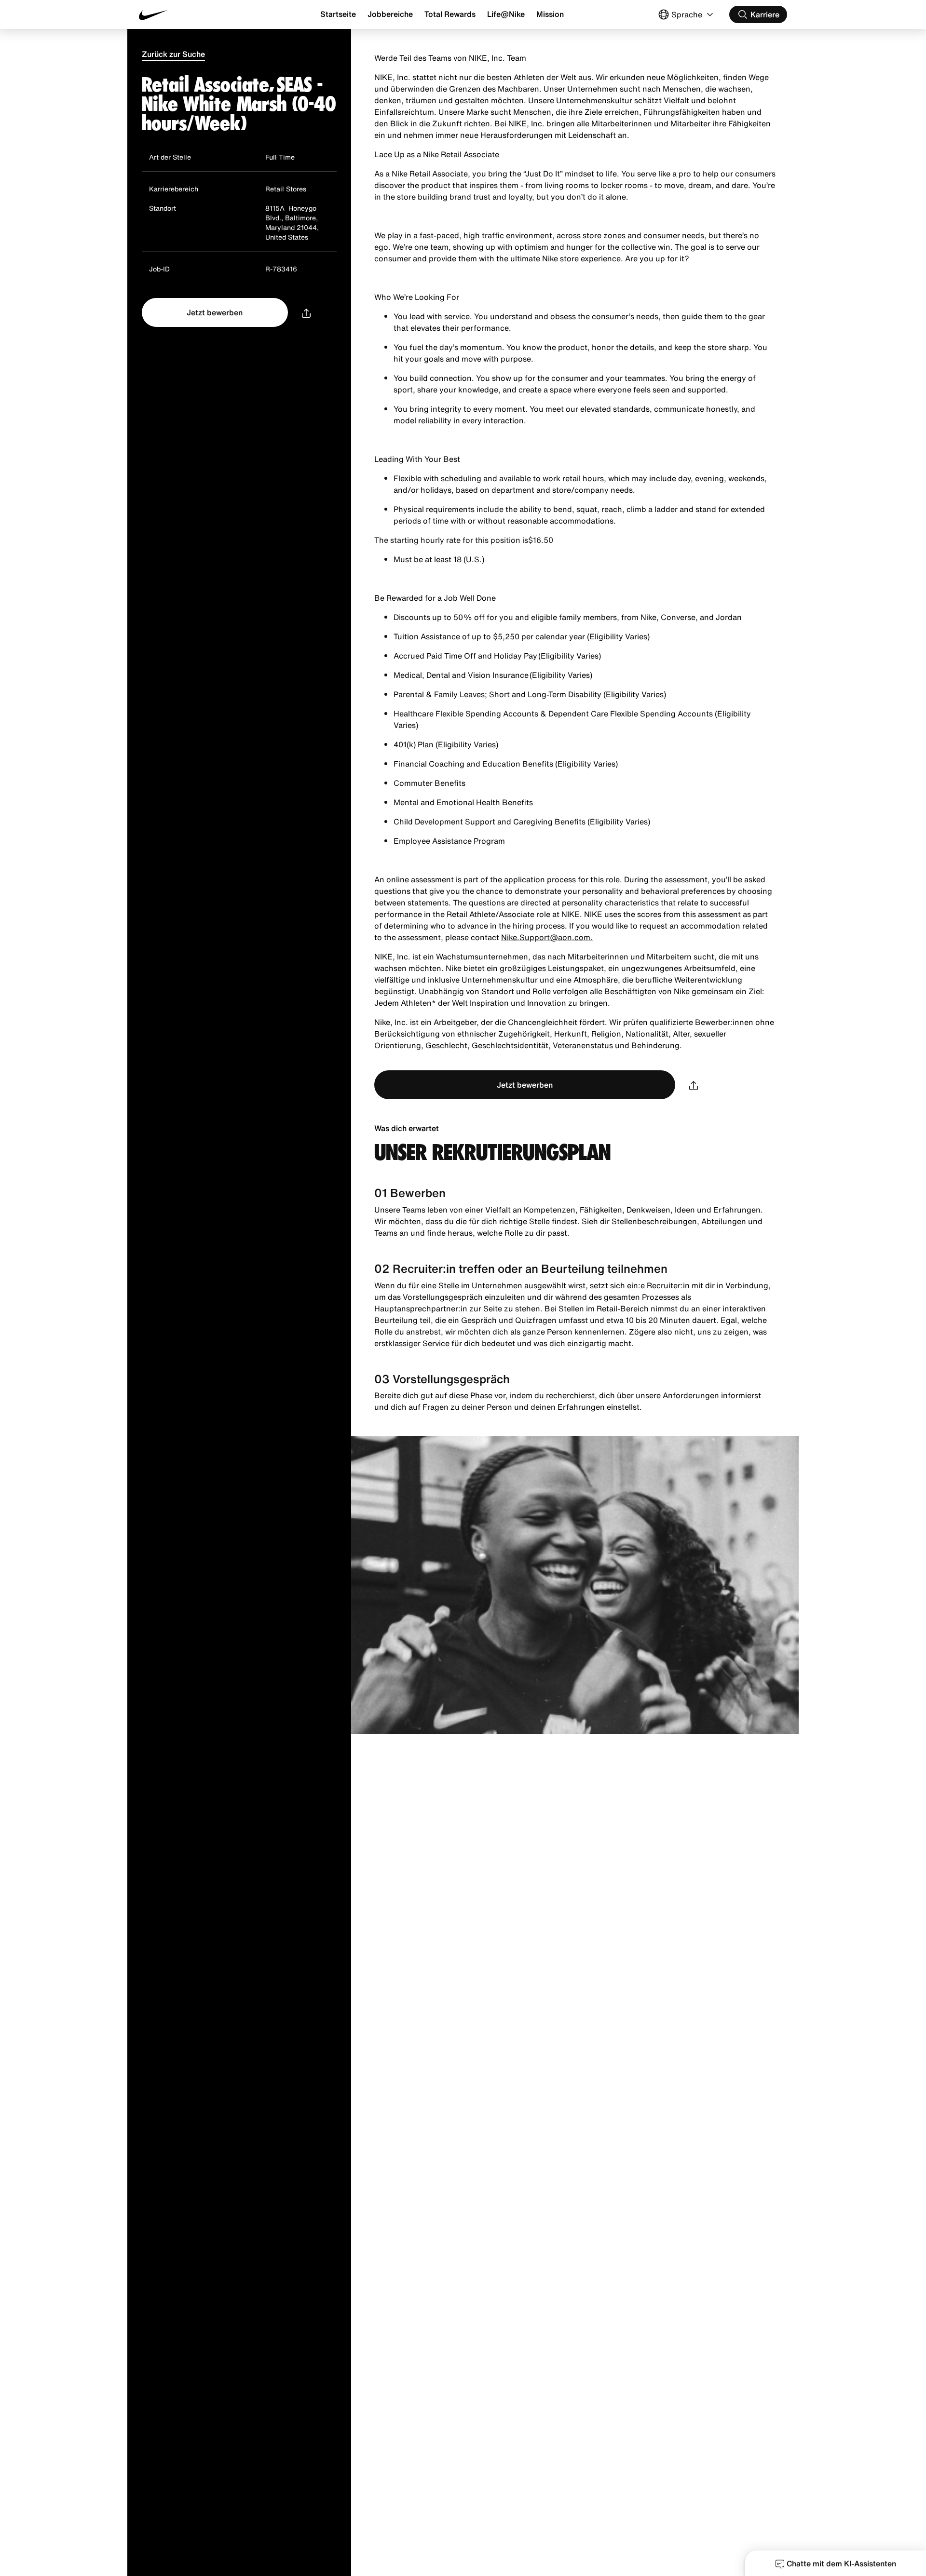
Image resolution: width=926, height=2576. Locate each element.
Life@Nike (506, 14)
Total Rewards (450, 14)
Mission (550, 14)
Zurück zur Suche (173, 54)
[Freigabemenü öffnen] (306, 312)
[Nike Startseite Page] (193, 15)
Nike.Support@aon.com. (547, 937)
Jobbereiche (390, 14)
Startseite (338, 14)
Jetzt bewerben (215, 312)
